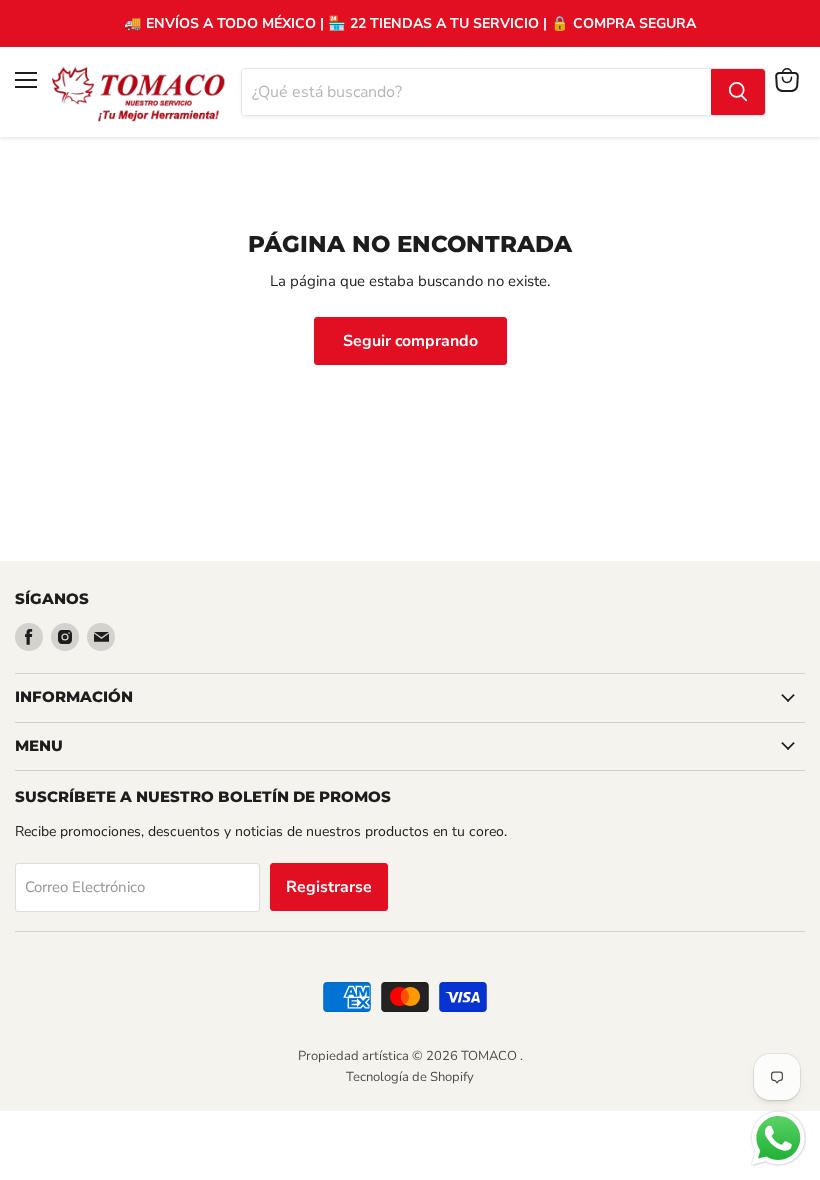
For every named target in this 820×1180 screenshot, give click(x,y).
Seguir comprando (410, 341)
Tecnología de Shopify (410, 1077)
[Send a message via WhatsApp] (778, 1138)
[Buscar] (738, 92)
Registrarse (329, 887)
